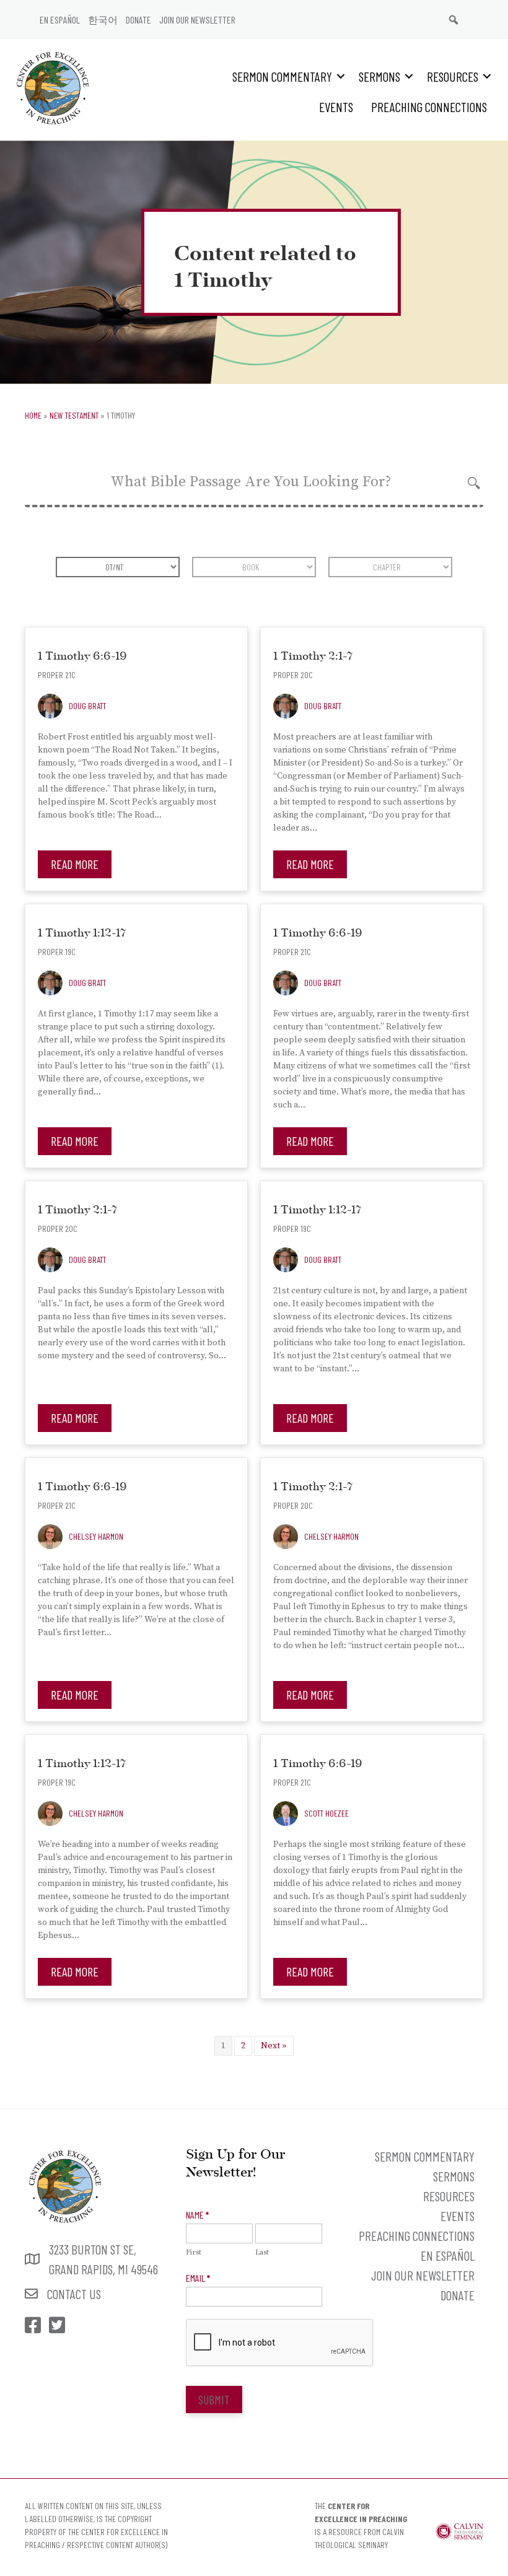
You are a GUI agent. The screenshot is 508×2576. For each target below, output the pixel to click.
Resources (453, 76)
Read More (75, 864)
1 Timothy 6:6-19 (82, 657)
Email (198, 2278)
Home (33, 415)
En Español (60, 20)
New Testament (74, 415)
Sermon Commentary (282, 76)
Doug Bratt (87, 706)
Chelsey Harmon (96, 1536)
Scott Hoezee (326, 1813)
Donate (138, 20)
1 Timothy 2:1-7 (313, 657)
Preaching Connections (429, 107)
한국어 (103, 20)
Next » (274, 2046)
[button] (341, 76)
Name (197, 2215)
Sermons (379, 76)
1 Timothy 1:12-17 (82, 934)
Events (336, 107)
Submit (214, 2399)
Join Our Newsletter (197, 20)
